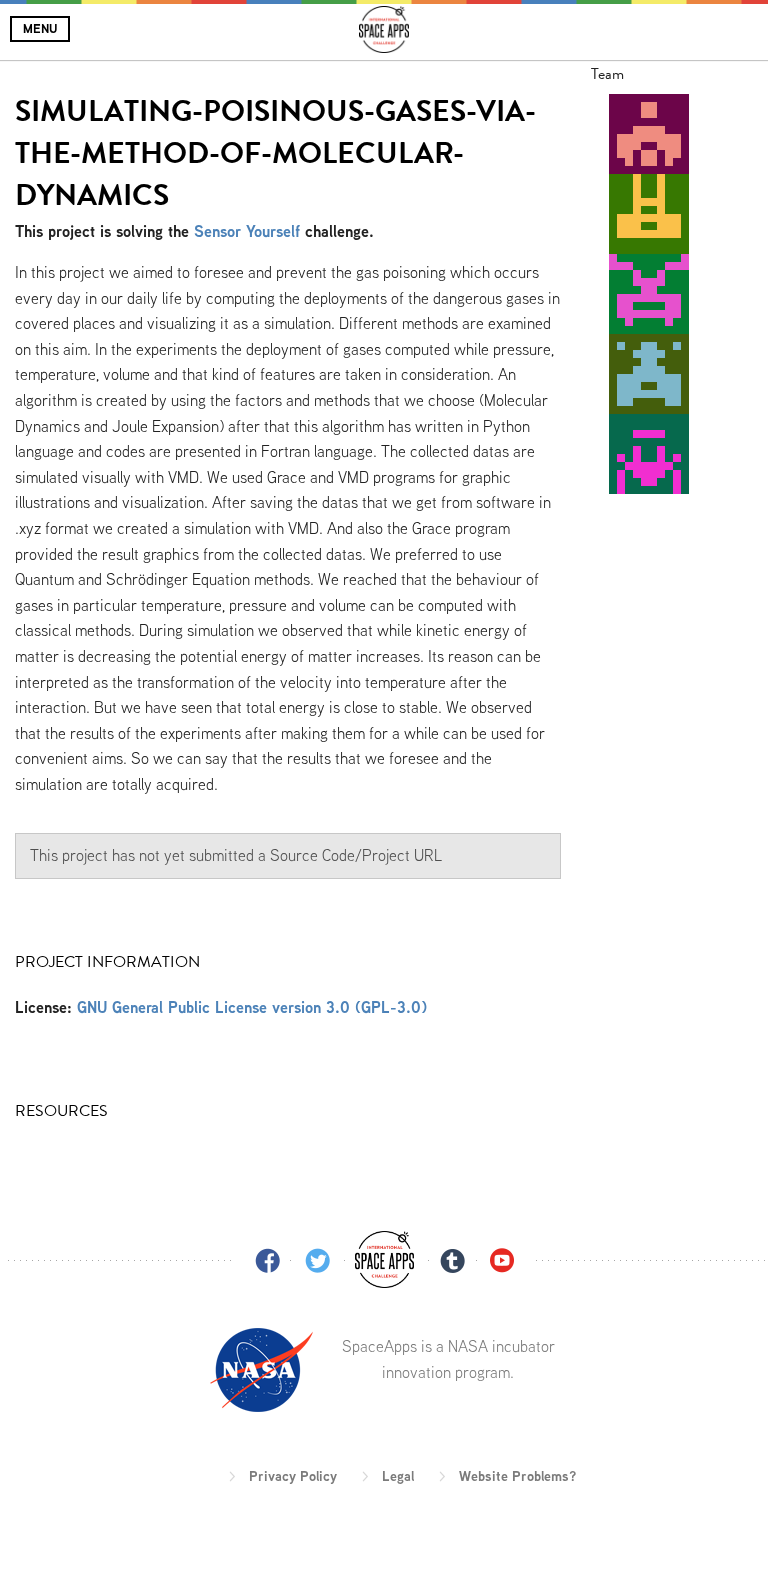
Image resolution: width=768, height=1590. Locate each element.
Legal (398, 1476)
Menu (40, 28)
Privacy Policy (293, 1476)
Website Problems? (517, 1476)
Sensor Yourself (247, 231)
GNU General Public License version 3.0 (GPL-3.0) (252, 1007)
